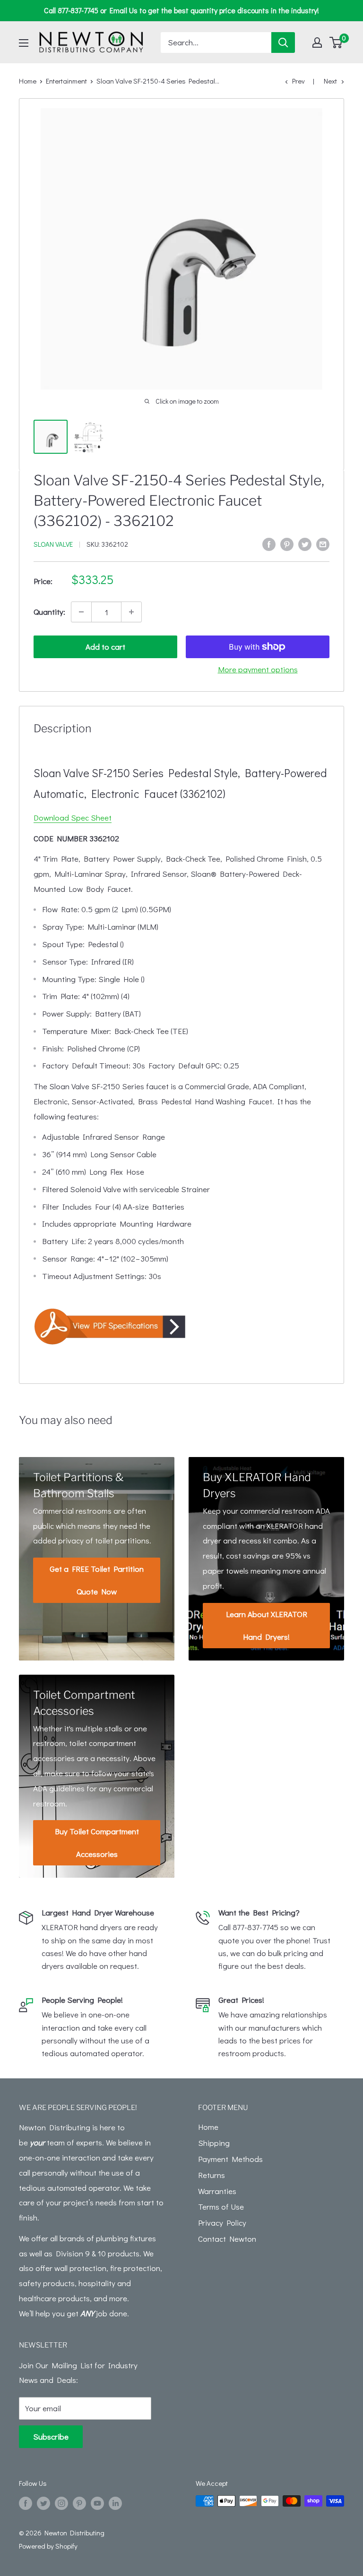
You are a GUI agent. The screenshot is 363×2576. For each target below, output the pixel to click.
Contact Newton (227, 2239)
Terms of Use (221, 2207)
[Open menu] (24, 43)
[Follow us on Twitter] (43, 2502)
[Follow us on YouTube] (97, 2502)
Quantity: (49, 612)
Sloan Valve (53, 544)
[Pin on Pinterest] (287, 543)
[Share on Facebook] (269, 543)
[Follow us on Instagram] (61, 2502)
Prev (298, 81)
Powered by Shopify (48, 2546)
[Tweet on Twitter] (305, 543)
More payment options (258, 669)
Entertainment (66, 81)
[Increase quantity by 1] (131, 612)
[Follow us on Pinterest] (79, 2502)
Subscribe (51, 2436)
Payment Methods (230, 2159)
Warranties (217, 2191)
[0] (336, 42)
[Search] (283, 42)
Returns (212, 2175)
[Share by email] (323, 543)
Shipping (214, 2143)
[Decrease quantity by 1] (81, 612)
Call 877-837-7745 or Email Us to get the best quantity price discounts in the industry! (181, 10)
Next (330, 81)
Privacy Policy (222, 2223)
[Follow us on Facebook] (26, 2502)
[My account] (317, 42)
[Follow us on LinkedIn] (115, 2502)
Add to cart (105, 647)
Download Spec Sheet (73, 818)
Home (28, 81)
